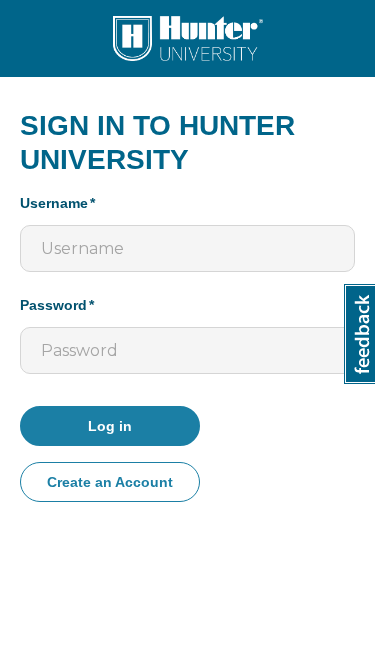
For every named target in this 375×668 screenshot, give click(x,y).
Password (53, 305)
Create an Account (110, 482)
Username (54, 203)
